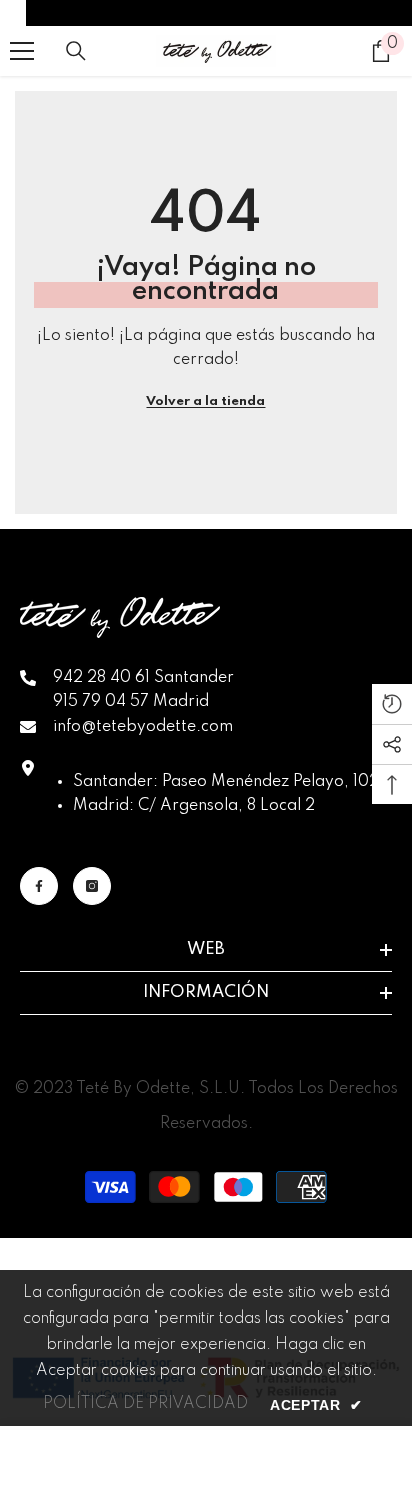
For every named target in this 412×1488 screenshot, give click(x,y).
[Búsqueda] (76, 51)
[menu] (22, 51)
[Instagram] (92, 886)
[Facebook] (39, 886)
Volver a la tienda (205, 401)
